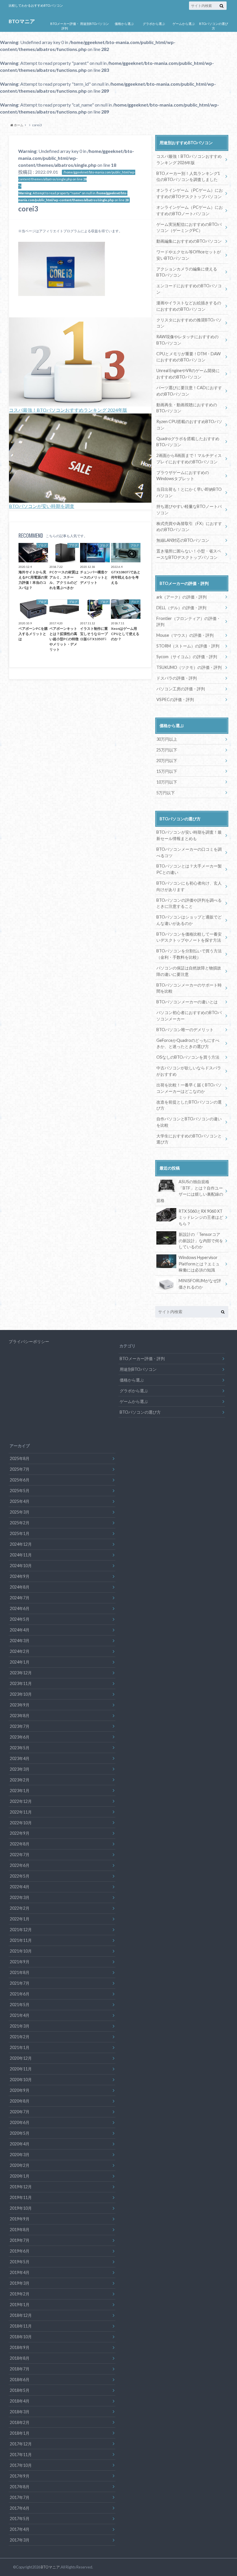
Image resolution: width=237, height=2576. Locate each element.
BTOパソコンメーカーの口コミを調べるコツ (189, 852)
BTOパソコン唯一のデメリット (185, 1030)
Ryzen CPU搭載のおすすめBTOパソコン (189, 425)
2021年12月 (21, 1930)
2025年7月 (20, 1469)
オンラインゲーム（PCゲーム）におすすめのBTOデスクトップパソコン (190, 193)
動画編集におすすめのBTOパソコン (189, 241)
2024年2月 (20, 1651)
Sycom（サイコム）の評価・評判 (187, 657)
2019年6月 (20, 2251)
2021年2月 (20, 2037)
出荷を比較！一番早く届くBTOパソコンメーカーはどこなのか (189, 1088)
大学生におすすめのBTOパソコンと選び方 (189, 1139)
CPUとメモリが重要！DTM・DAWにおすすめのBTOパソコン (189, 357)
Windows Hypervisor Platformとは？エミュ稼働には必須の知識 (199, 1264)
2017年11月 (21, 2455)
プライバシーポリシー (29, 1341)
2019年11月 (21, 2197)
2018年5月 (20, 2390)
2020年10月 (21, 2080)
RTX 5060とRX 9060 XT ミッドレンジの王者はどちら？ (203, 1217)
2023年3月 (20, 1769)
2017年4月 (20, 2529)
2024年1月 (20, 1662)
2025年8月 (20, 1458)
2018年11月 (21, 2326)
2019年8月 (20, 2230)
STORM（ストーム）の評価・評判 (188, 646)
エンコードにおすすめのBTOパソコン (189, 289)
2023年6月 (20, 1737)
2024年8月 (20, 1587)
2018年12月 (21, 2315)
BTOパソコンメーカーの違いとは (187, 1002)
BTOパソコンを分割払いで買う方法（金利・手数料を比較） (189, 954)
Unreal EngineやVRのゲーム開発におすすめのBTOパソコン (188, 374)
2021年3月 (20, 2026)
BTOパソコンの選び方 (214, 26)
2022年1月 (20, 1919)
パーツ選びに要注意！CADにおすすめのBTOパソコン (189, 391)
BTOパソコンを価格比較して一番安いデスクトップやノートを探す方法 (189, 937)
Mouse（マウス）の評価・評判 (185, 635)
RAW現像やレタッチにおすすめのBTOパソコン (187, 340)
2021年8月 (20, 1972)
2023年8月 (20, 1716)
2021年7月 (20, 1983)
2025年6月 (20, 1480)
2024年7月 (20, 1598)
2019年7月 (20, 2240)
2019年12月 (21, 2187)
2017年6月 (20, 2508)
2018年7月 (20, 2369)
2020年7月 (20, 2112)
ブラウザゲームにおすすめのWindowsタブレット (183, 476)
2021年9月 (20, 1962)
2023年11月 (21, 1683)
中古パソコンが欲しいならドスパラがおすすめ (189, 1071)
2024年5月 (20, 1619)
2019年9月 (20, 2219)
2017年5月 (20, 2519)
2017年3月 (20, 2540)
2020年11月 (21, 2069)
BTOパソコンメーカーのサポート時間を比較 (189, 988)
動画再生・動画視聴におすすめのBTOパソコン (187, 408)
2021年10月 (21, 1951)
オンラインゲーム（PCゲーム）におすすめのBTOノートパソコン (190, 210)
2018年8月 (20, 2358)
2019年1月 (20, 2305)
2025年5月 (20, 1491)
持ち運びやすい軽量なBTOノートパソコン (189, 509)
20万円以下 (167, 761)
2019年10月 (21, 2208)
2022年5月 (20, 1876)
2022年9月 (20, 1833)
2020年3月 (20, 2155)
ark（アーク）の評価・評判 (182, 597)
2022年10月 (21, 1823)
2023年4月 (20, 1758)
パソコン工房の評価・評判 (181, 689)
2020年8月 (20, 2101)
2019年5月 (20, 2262)
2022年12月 (21, 1801)
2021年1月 (20, 2047)
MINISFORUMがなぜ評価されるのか (200, 1284)
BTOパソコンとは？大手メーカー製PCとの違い (189, 869)
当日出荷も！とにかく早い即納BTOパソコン (189, 492)
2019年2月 (20, 2294)
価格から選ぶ (124, 24)
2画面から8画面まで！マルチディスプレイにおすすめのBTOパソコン (189, 459)
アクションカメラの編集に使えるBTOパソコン (187, 272)
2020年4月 (20, 2144)
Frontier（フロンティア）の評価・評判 (188, 622)
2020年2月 (20, 2165)
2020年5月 (20, 2133)
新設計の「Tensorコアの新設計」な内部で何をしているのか (201, 1241)
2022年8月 (20, 1844)
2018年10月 (21, 2337)
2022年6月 (20, 1865)
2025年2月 (20, 1523)
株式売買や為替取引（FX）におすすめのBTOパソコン (189, 527)
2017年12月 (21, 2444)
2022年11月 (21, 1812)
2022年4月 (20, 1887)
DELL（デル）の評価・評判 (181, 608)
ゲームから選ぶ (184, 24)
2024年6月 (20, 1608)
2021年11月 (21, 1940)
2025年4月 (20, 1501)
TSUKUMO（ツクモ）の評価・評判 (189, 667)
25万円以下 (167, 750)
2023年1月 (20, 1791)
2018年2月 (20, 2422)
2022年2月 (20, 1908)
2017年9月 (20, 2476)
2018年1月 (20, 2433)
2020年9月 (20, 2090)
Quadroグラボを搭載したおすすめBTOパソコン (188, 442)
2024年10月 (21, 1566)
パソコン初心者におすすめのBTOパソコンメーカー (189, 1016)
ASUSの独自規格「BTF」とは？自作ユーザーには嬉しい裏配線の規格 (190, 1191)
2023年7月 (20, 1726)
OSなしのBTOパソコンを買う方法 (188, 1057)
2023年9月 (20, 1705)
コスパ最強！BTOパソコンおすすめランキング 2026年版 (189, 159)
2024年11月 (21, 1555)
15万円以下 (167, 771)
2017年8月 (20, 2487)
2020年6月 (20, 2122)
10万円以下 (167, 782)
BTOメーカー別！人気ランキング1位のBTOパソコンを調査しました (188, 176)
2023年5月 (20, 1748)
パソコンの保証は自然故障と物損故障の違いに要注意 (189, 971)
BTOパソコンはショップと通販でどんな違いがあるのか (189, 920)
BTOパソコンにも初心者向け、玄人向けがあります (189, 886)
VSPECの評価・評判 (175, 699)
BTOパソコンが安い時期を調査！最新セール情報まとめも (189, 835)
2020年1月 (20, 2176)
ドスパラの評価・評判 (177, 678)
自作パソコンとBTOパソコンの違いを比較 (189, 1122)
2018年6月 (20, 2380)
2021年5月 (20, 2005)
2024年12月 (21, 1544)
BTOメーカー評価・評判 (65, 26)
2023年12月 (21, 1673)
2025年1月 (20, 1533)
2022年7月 (20, 1855)
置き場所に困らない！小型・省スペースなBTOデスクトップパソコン (189, 554)
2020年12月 (21, 2058)
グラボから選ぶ (154, 24)
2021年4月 (20, 2015)
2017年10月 (21, 2465)
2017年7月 (20, 2497)
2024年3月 (20, 1641)
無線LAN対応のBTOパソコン (183, 540)
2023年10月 (21, 1694)
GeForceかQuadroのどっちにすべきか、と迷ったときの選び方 (188, 1043)
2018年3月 (20, 2412)
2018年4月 (20, 2401)
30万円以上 (167, 739)
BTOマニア (22, 21)
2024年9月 (20, 1576)
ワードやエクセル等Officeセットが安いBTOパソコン (189, 255)
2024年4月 (20, 1630)
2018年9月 (20, 2347)
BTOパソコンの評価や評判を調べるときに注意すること (189, 903)
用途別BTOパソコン (95, 24)
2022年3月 (20, 1897)
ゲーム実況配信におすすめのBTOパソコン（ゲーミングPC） (189, 227)
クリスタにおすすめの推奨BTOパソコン (189, 323)
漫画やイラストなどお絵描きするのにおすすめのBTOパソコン (189, 306)
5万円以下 (166, 793)
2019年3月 (20, 2283)
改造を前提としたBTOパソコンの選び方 (189, 1105)
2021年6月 (20, 1994)
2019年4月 (20, 2272)
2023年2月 (20, 1780)
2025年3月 (20, 1512)
